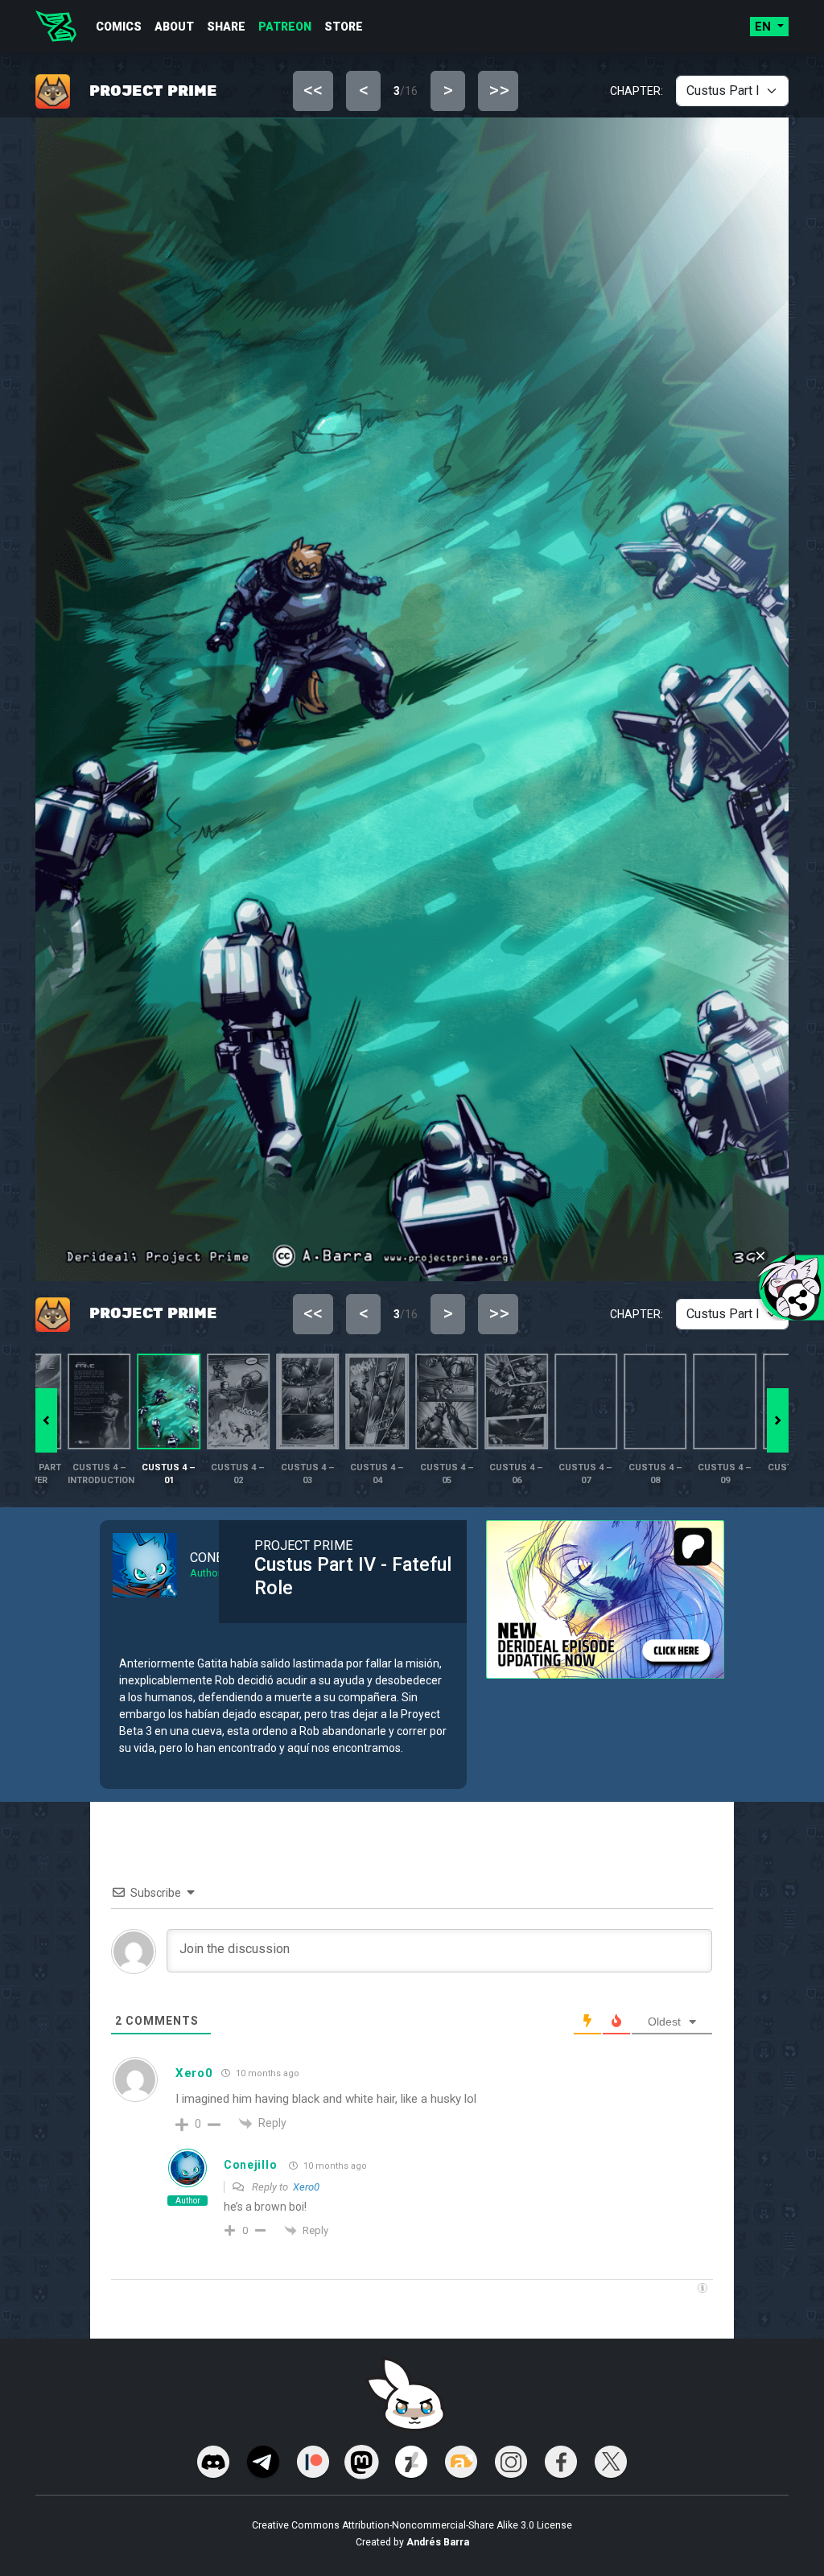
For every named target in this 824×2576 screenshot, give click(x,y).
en (764, 27)
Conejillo (250, 2165)
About (174, 27)
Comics (119, 27)
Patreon (285, 27)
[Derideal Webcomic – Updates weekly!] (56, 27)
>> (499, 90)
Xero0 (194, 2073)
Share (226, 27)
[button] (778, 1420)
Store (344, 27)
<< (313, 90)
